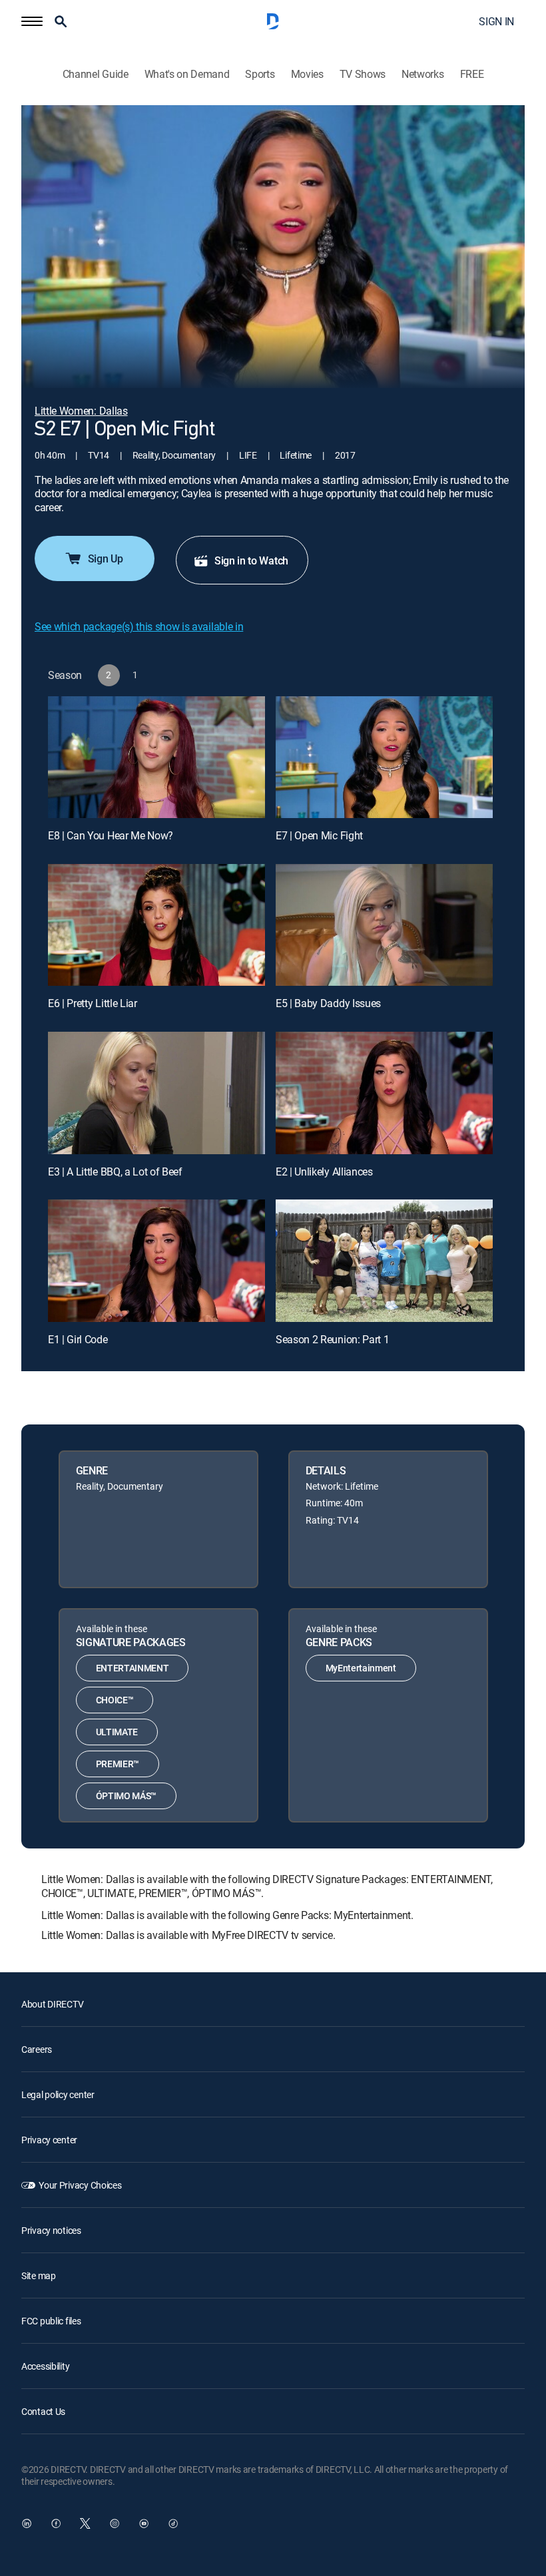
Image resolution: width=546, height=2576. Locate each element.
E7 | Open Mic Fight (319, 835)
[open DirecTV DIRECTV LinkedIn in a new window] (27, 2523)
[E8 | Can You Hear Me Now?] (156, 757)
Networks (422, 74)
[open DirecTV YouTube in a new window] (144, 2523)
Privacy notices (51, 2230)
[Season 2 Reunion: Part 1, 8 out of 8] (384, 1260)
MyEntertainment (361, 1668)
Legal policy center (58, 2094)
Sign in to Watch (251, 560)
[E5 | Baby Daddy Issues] (384, 925)
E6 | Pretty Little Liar (93, 1003)
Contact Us (43, 2411)
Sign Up (106, 558)
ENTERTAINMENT (133, 1668)
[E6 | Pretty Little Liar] (156, 925)
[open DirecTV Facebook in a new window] (56, 2523)
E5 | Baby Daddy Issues (328, 1003)
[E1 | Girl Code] (156, 1260)
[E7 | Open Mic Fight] (384, 757)
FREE (472, 74)
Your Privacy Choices (80, 2185)
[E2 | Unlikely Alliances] (384, 1093)
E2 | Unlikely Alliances (324, 1172)
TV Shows (363, 74)
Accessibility (45, 2366)
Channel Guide (96, 74)
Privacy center (49, 2140)
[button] (32, 21)
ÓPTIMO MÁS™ (126, 1796)
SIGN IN (496, 21)
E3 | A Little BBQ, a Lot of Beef (115, 1172)
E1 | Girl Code (78, 1339)
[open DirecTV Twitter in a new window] (85, 2523)
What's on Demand (187, 74)
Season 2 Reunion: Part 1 (332, 1339)
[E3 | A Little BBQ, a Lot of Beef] (156, 1093)
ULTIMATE (117, 1732)
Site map (39, 2275)
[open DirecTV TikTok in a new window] (173, 2523)
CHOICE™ (115, 1700)
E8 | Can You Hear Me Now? (111, 835)
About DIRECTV (52, 2004)
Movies (307, 74)
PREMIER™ (118, 1764)
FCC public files (51, 2321)
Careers (37, 2049)
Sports (260, 74)
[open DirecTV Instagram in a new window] (115, 2523)
